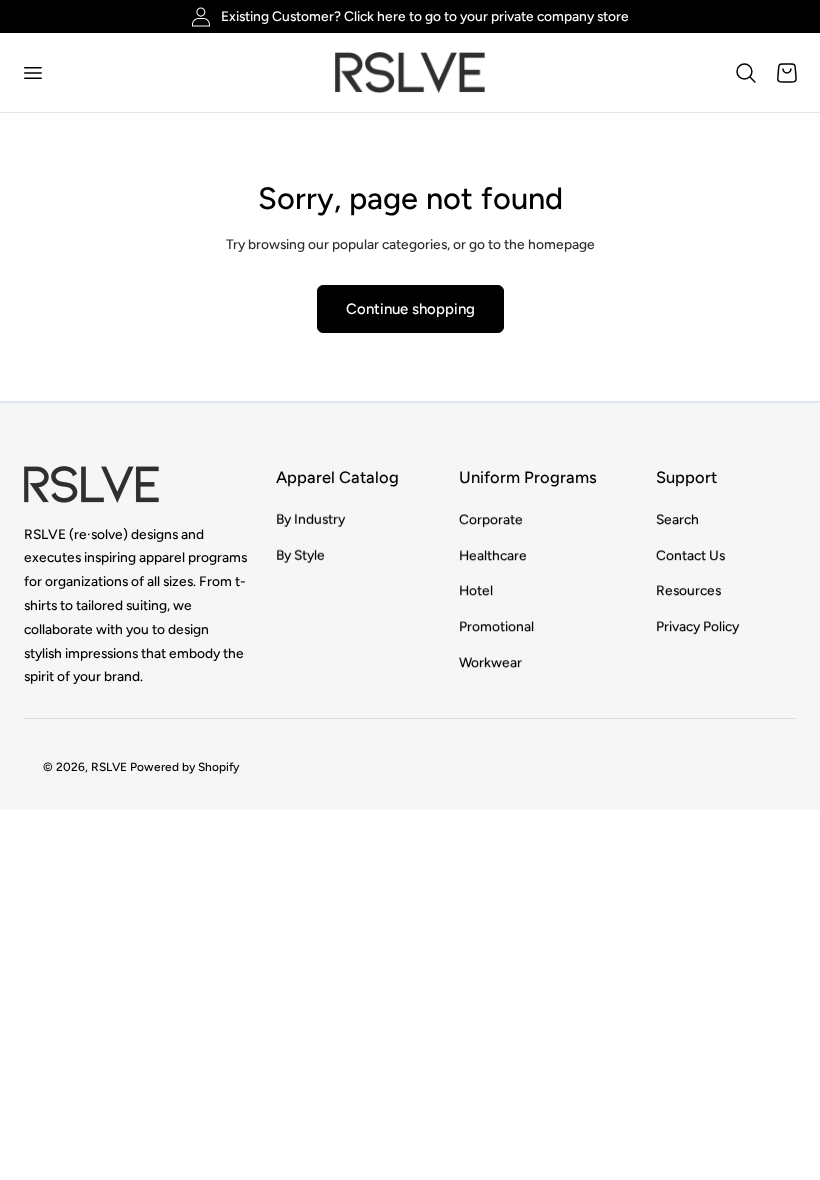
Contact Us (690, 555)
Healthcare (493, 555)
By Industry (310, 519)
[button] (32, 72)
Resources (688, 591)
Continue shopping (410, 309)
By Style (300, 555)
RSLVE (109, 767)
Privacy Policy (697, 627)
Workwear (490, 662)
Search (677, 519)
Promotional (496, 627)
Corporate (491, 519)
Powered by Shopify (184, 767)
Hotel (476, 591)
